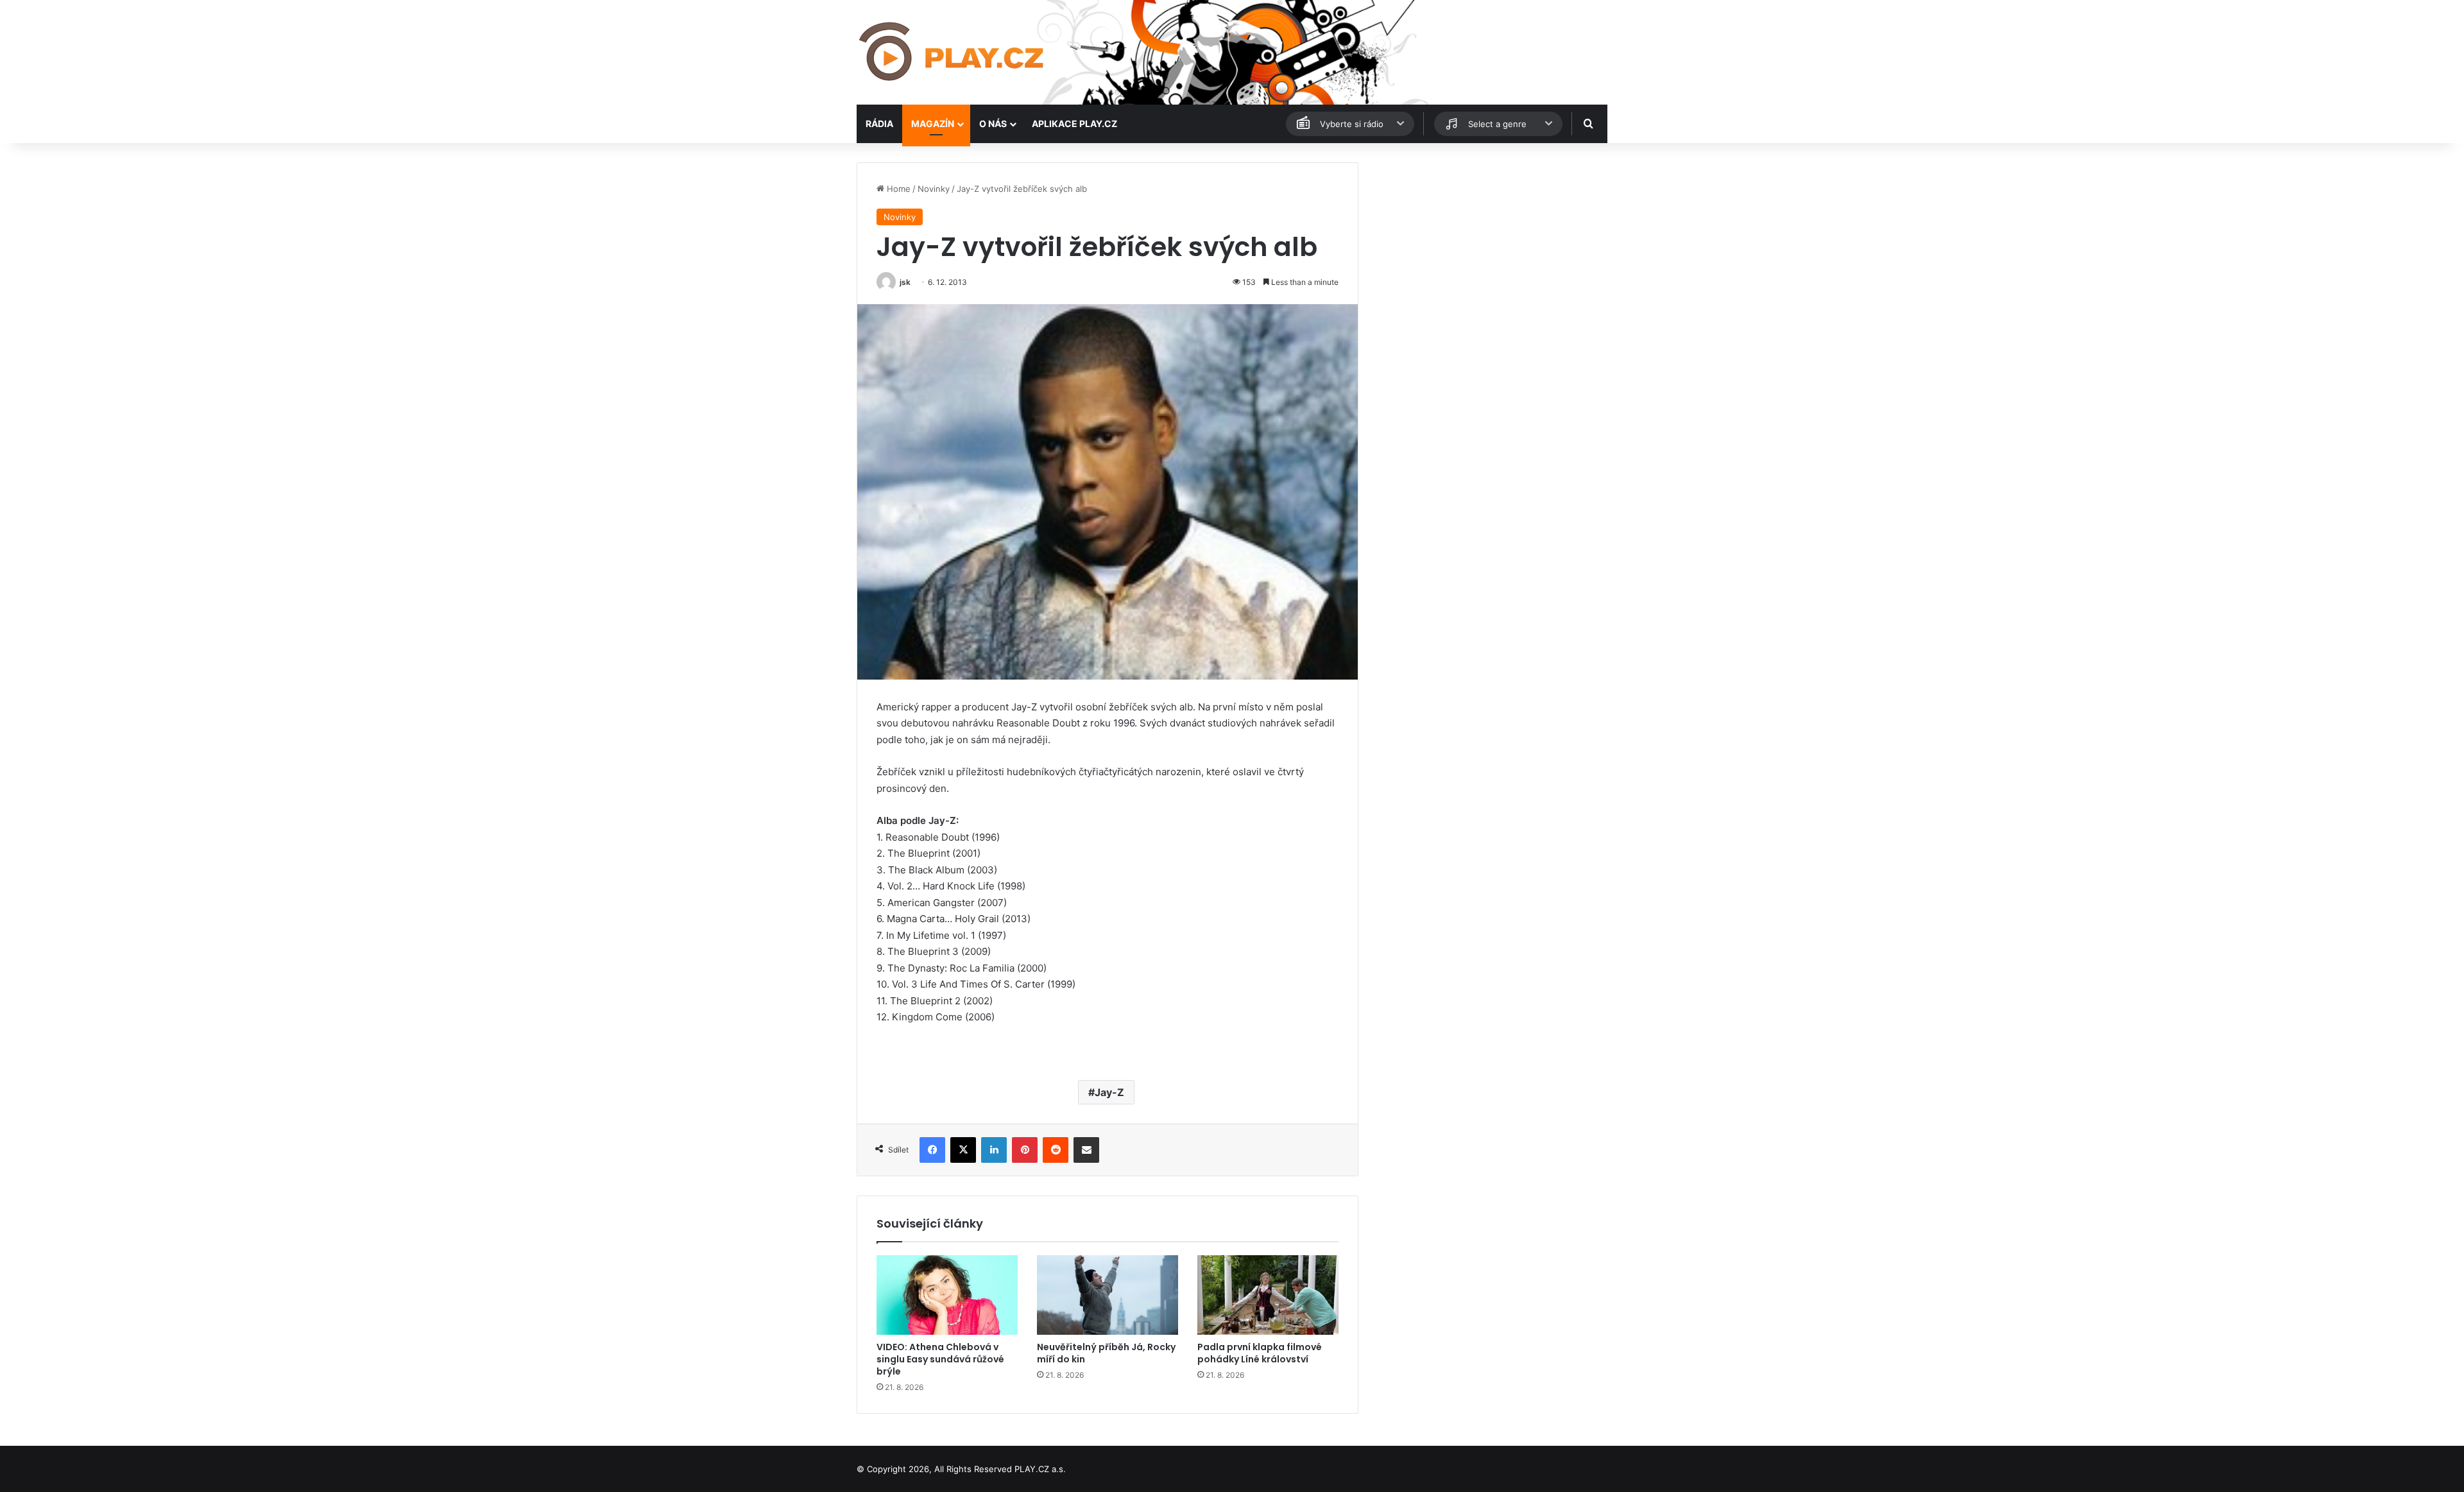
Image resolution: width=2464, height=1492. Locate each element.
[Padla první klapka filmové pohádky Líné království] (1268, 1295)
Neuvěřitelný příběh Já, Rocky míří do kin (1106, 1353)
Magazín (933, 124)
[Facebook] (932, 1150)
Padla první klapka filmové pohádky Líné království (1260, 1353)
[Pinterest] (1025, 1150)
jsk (905, 282)
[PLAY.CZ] (953, 52)
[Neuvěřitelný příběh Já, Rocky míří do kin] (1108, 1295)
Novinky (934, 189)
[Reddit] (1056, 1150)
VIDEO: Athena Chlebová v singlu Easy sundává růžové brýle (940, 1359)
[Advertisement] (1489, 252)
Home (897, 189)
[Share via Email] (1086, 1150)
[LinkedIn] (994, 1150)
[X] (963, 1150)
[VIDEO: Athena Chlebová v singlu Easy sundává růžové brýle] (947, 1295)
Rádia (879, 124)
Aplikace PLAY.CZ (1074, 124)
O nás (993, 124)
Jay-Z (1109, 1092)
